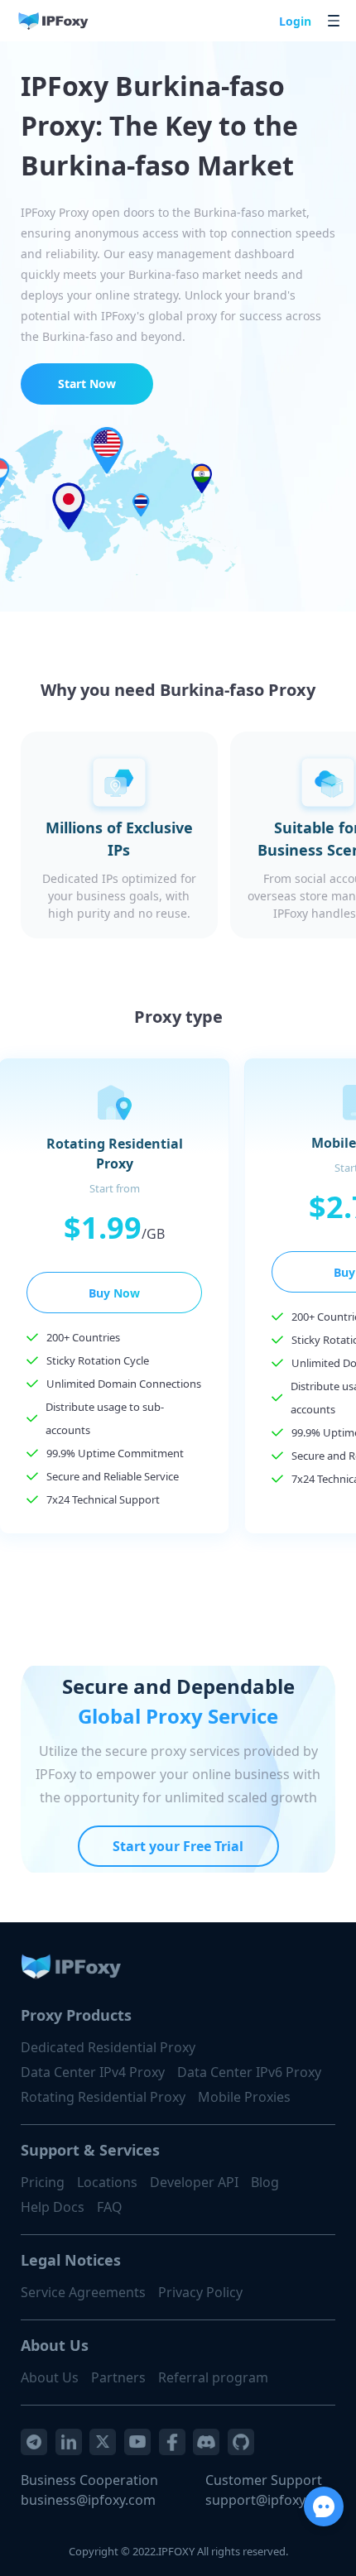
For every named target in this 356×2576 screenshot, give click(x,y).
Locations (107, 2182)
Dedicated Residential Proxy (108, 2047)
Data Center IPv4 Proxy (93, 2072)
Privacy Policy (200, 2292)
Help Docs (53, 2207)
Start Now (87, 384)
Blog (265, 2182)
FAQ (110, 2207)
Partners (118, 2377)
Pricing (43, 2182)
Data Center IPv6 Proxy (249, 2072)
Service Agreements (83, 2292)
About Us (50, 2377)
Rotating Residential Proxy (103, 2097)
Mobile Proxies (244, 2097)
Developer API (194, 2182)
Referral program (213, 2377)
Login (295, 21)
